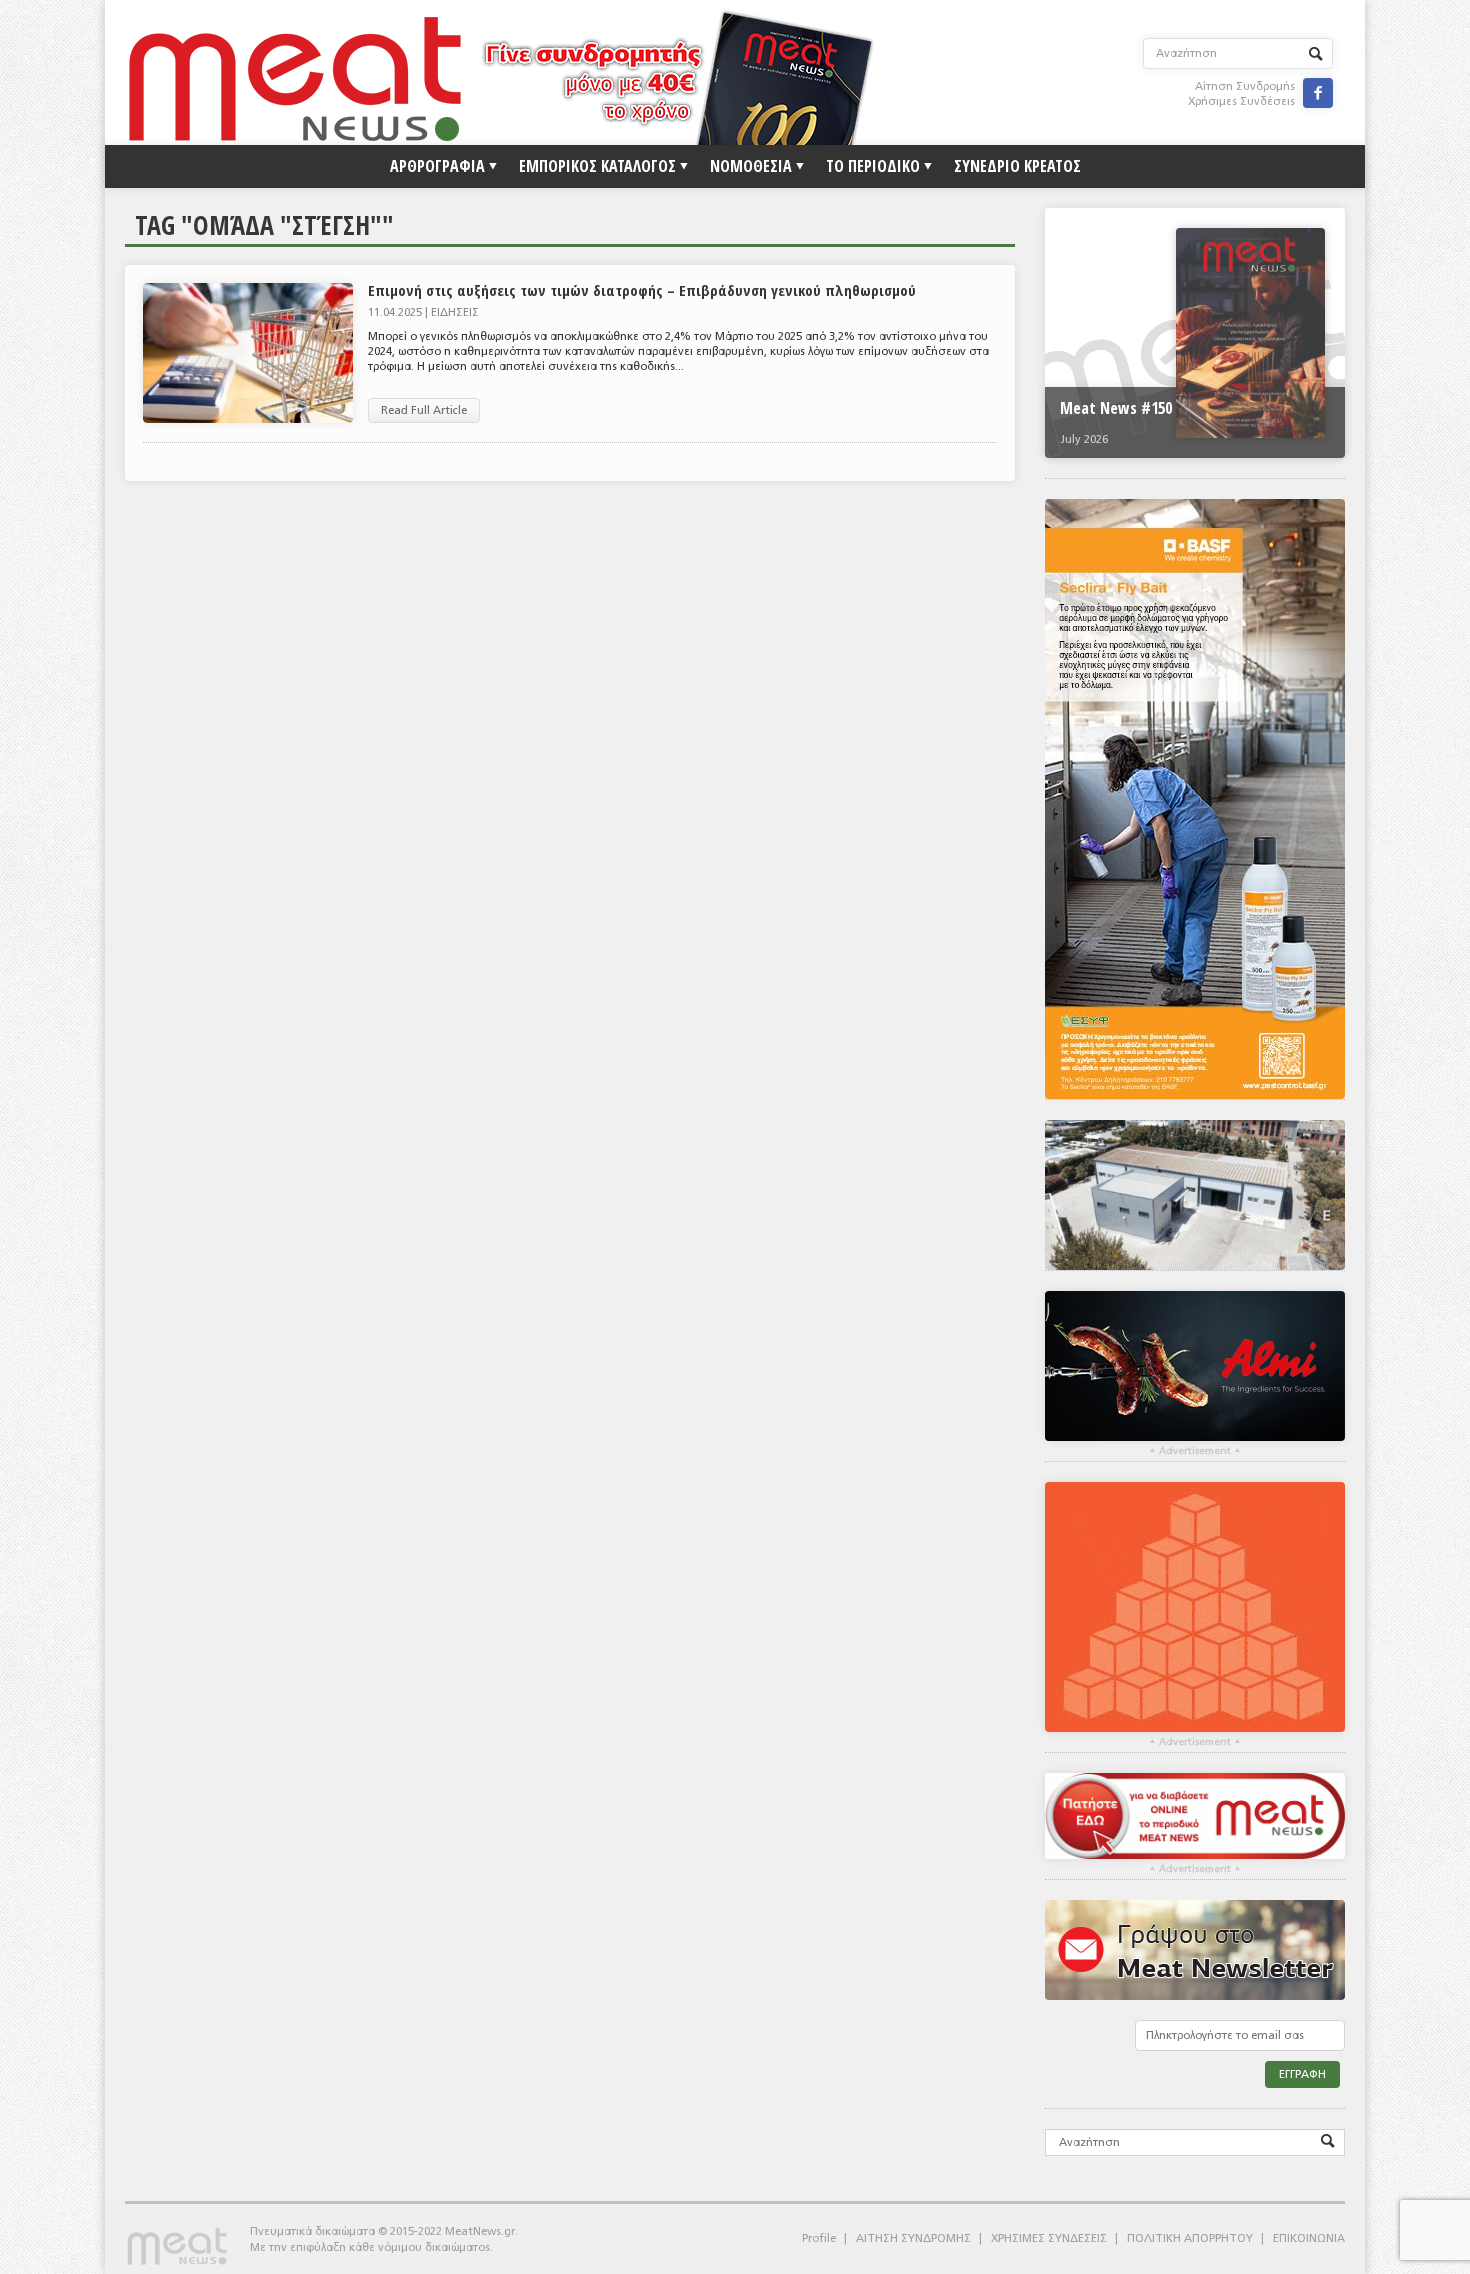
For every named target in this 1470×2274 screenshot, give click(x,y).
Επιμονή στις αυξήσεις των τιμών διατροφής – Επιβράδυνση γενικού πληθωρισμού (642, 290)
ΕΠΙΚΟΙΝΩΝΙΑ (1309, 2238)
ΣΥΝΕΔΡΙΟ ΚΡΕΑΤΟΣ (1017, 166)
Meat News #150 (1116, 408)
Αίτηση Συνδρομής (1245, 86)
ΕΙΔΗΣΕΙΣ (455, 312)
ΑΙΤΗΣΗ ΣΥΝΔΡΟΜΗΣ (913, 2238)
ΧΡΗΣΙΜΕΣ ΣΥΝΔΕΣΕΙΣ (1049, 2238)
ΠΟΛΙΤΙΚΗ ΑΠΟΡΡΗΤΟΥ (1190, 2238)
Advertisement (1195, 1451)
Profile (819, 2238)
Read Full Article (424, 410)
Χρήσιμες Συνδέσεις (1241, 101)
